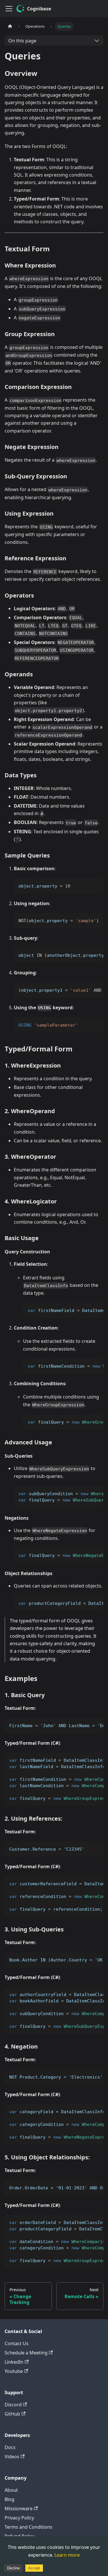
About (11, 2490)
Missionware (19, 2508)
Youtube (14, 2371)
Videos (12, 2457)
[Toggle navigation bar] (9, 9)
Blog (10, 2499)
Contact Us (17, 2343)
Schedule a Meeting (26, 2353)
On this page (22, 41)
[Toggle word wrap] (86, 955)
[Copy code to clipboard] (96, 885)
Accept (34, 2568)
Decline (13, 2568)
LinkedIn (14, 2362)
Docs (10, 2447)
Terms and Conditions (29, 2527)
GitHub (12, 2414)
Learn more (67, 2555)
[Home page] (10, 26)
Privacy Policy (19, 2518)
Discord (13, 2405)
